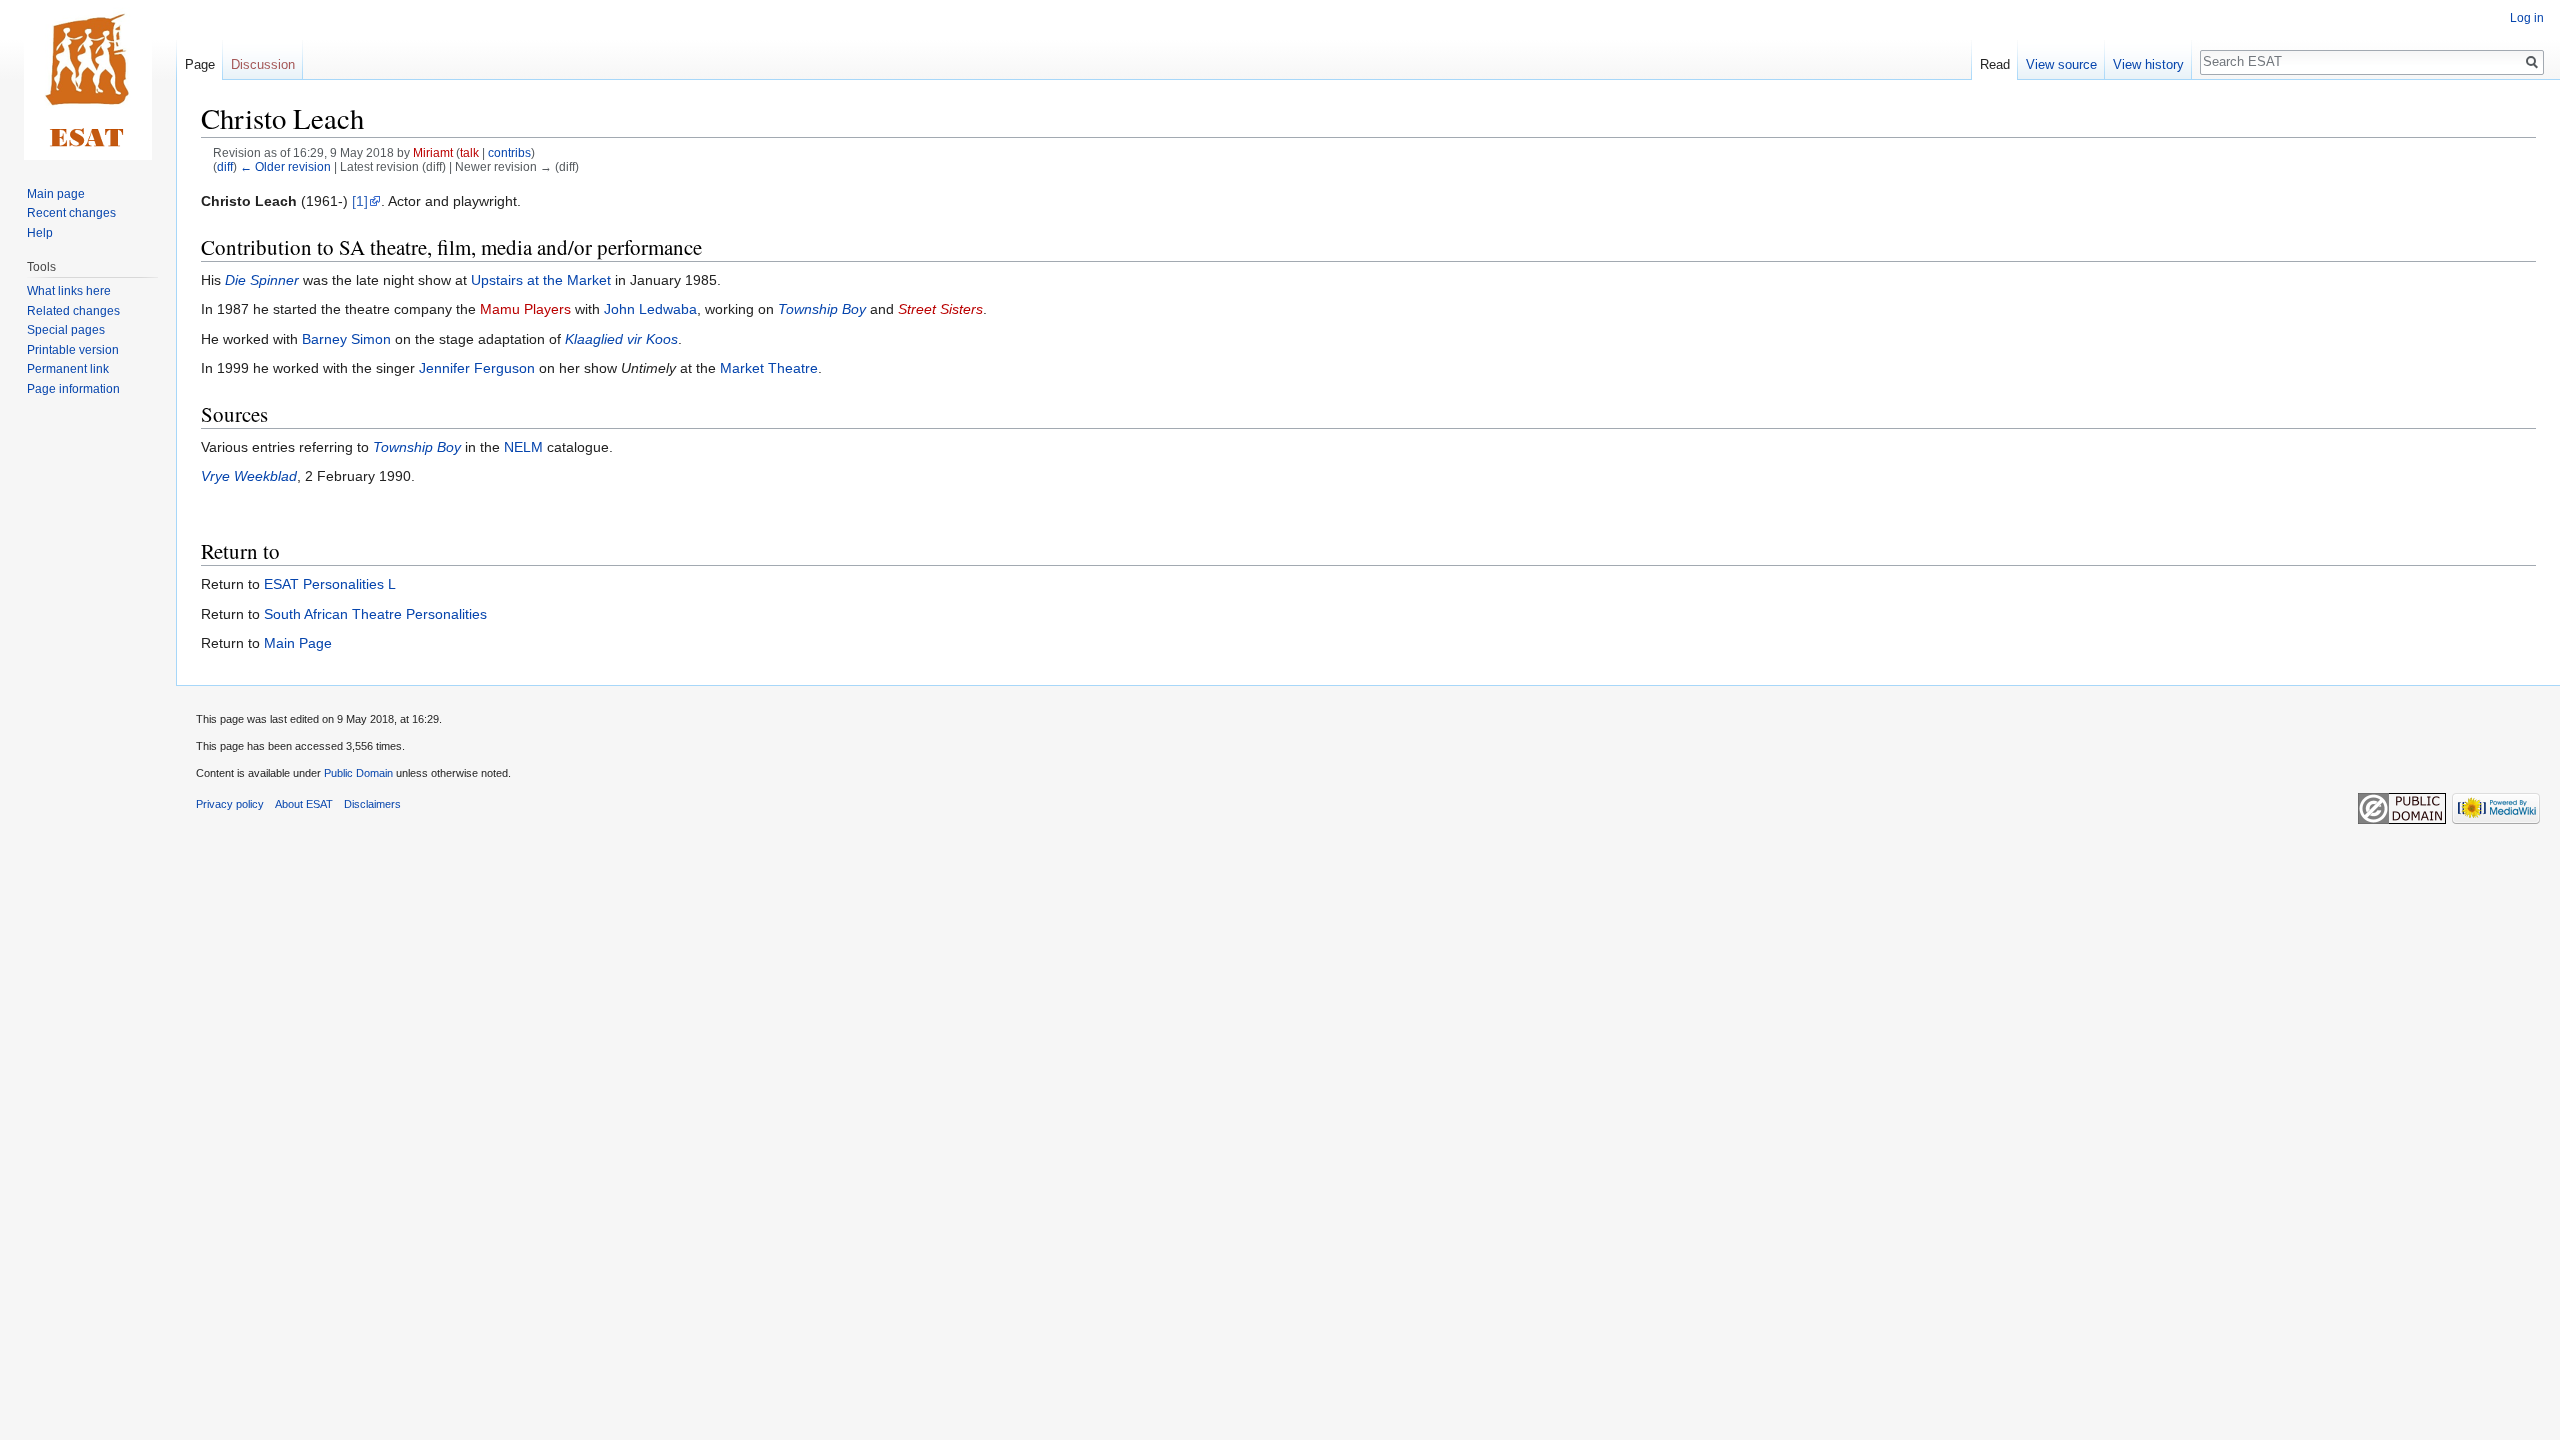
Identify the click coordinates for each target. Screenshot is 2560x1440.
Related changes (73, 311)
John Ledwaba (650, 309)
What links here (69, 291)
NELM (523, 447)
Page (200, 64)
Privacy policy (230, 804)
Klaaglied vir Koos (621, 339)
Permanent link (68, 369)
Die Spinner (262, 280)
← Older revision (285, 166)
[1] (360, 201)
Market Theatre (769, 368)
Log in (2527, 18)
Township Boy (822, 309)
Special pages (66, 330)
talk (469, 152)
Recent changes (71, 213)
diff (225, 166)
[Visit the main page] (88, 80)
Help (40, 233)
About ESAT (304, 804)
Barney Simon (346, 339)
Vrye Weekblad (249, 476)
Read (1995, 64)
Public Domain (358, 773)
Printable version (73, 350)
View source (2061, 64)
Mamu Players (525, 309)
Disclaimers (372, 804)
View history (2148, 64)
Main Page (298, 643)
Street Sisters (940, 309)
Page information (73, 389)
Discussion (263, 64)
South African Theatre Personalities (375, 614)
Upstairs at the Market (541, 280)
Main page (56, 194)
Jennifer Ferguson (477, 368)
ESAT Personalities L (330, 584)
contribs (509, 152)
